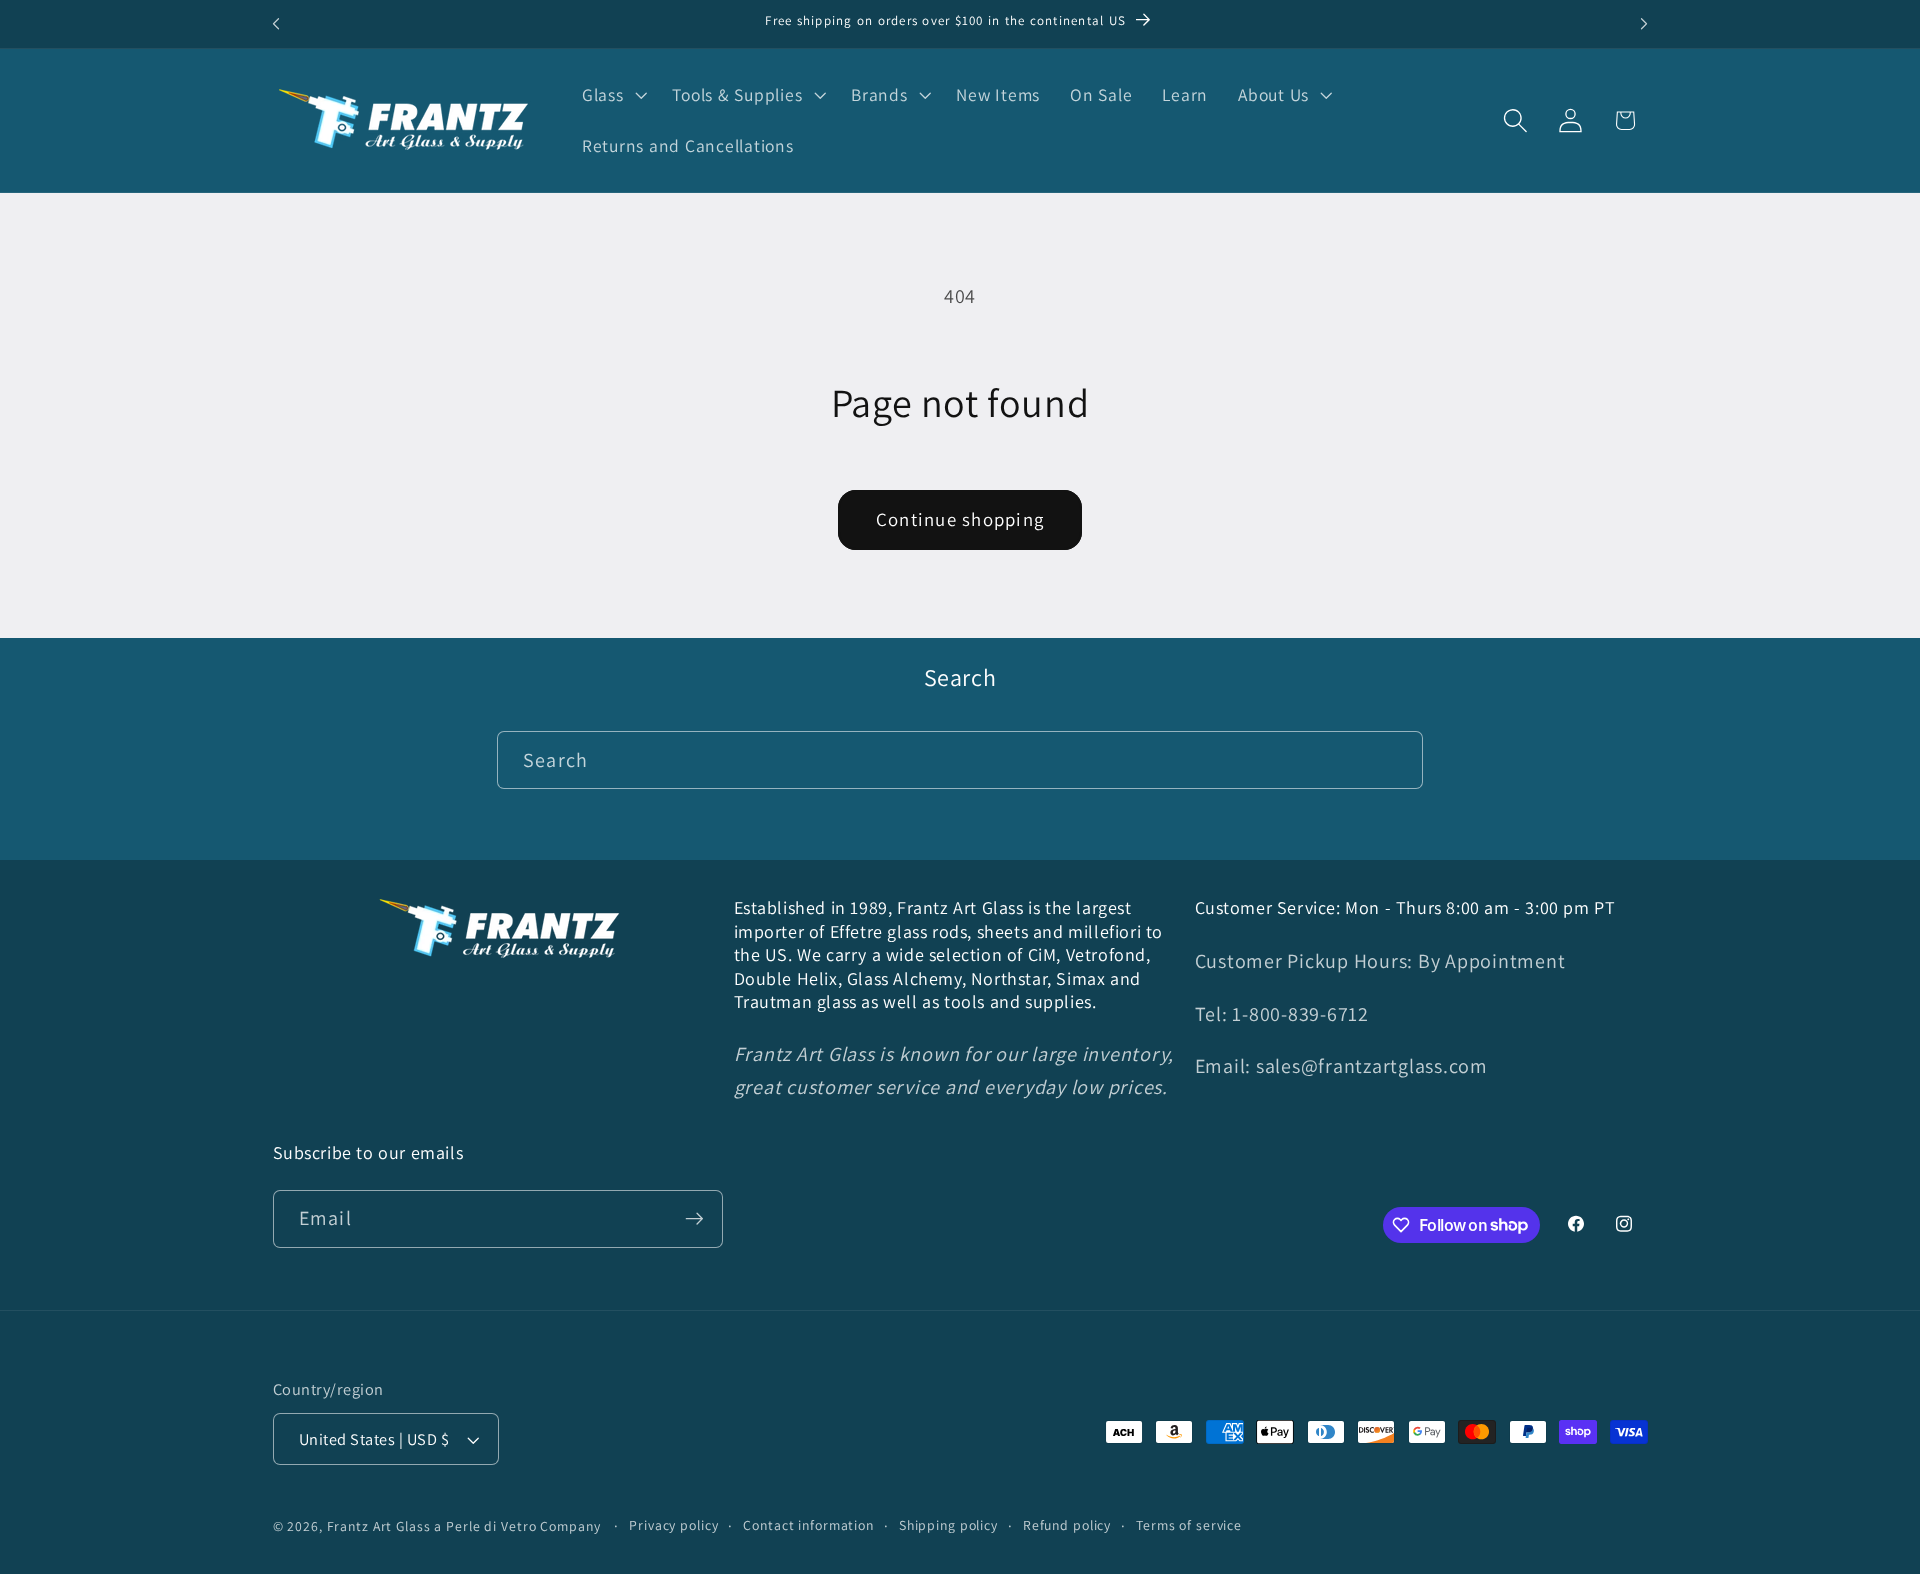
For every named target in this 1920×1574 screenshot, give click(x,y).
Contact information (808, 1526)
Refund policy (1067, 1526)
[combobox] (960, 760)
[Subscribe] (694, 1218)
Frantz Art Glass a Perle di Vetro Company (464, 1527)
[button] (612, 95)
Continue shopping (960, 519)
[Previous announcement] (276, 24)
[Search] (1394, 759)
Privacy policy (673, 1526)
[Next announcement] (1644, 24)
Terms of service (1189, 1526)
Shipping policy (948, 1526)
